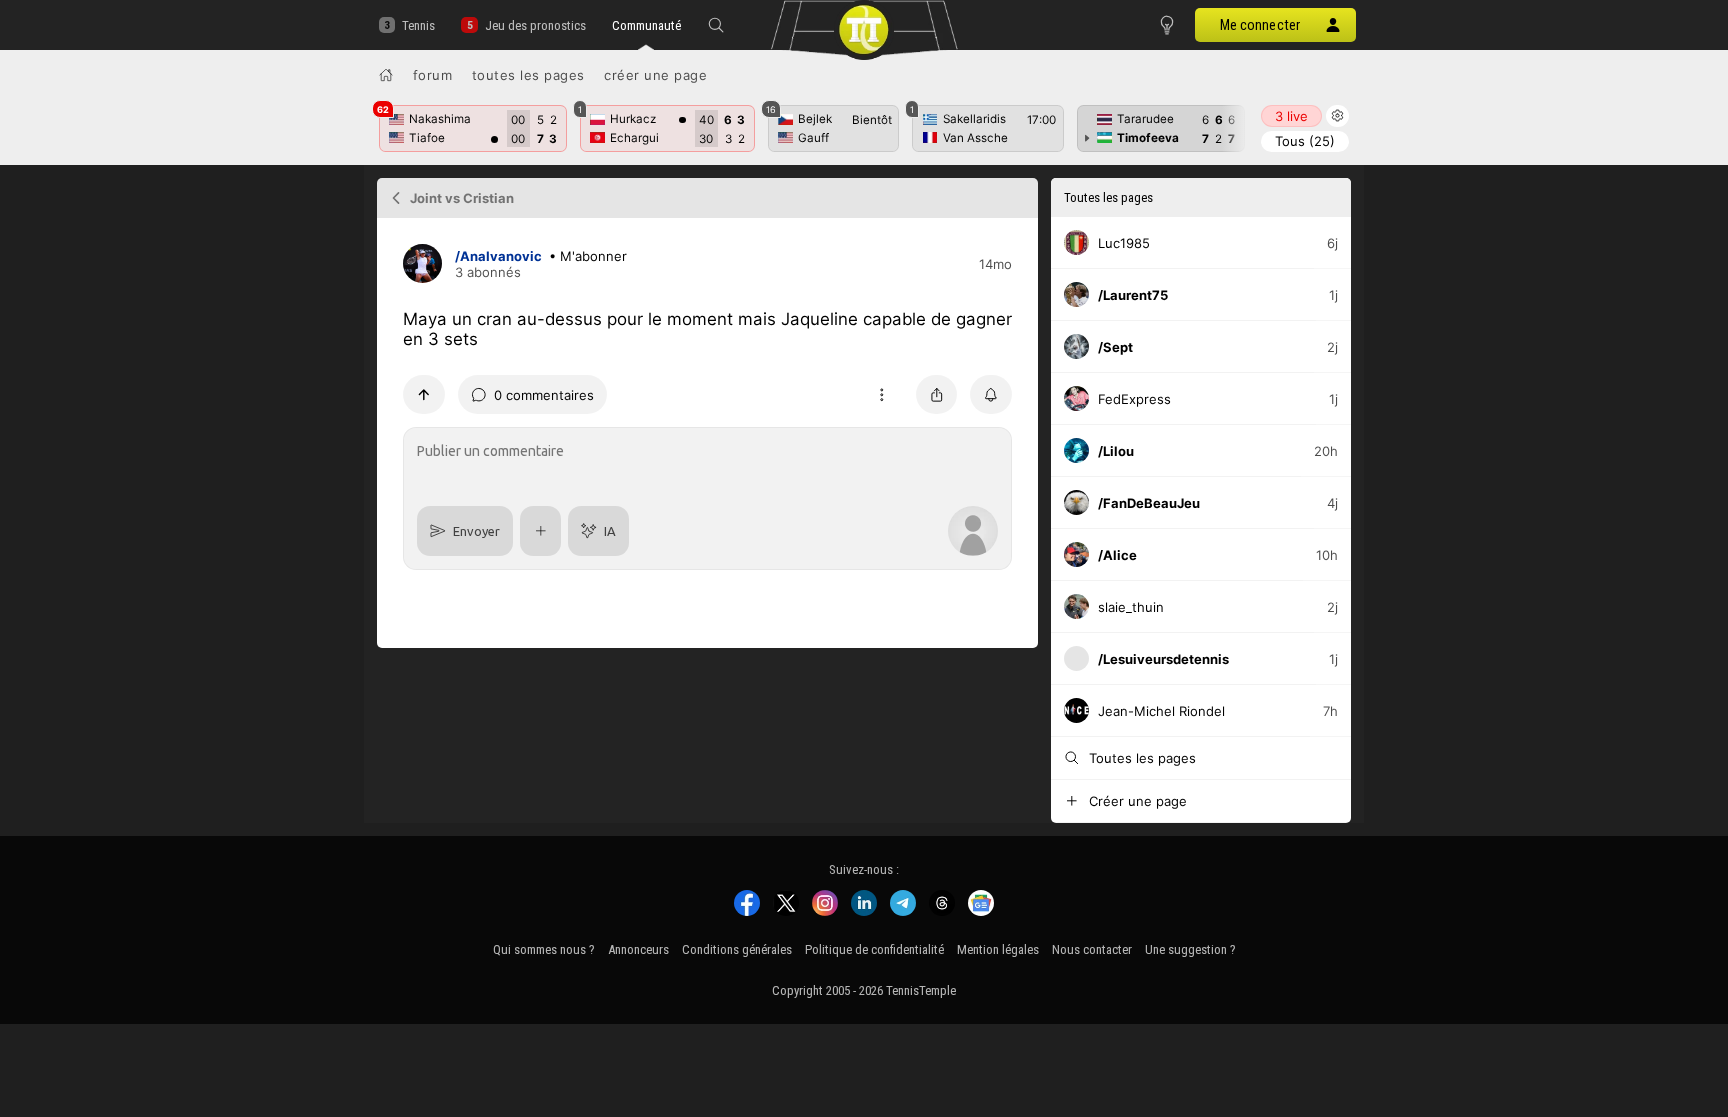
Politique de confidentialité (874, 949)
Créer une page (655, 75)
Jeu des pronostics (535, 25)
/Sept (1115, 347)
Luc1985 (1124, 243)
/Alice (1117, 555)
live (1291, 116)
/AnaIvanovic (498, 256)
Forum (433, 75)
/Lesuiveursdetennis (1163, 659)
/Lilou (1116, 451)
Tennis (418, 25)
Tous (1305, 141)
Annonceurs (638, 949)
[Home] (386, 75)
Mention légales (998, 949)
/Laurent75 (1133, 295)
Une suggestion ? (1190, 949)
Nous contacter (1092, 949)
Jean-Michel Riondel (1161, 711)
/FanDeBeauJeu (1149, 503)
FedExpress (1134, 399)
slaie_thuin (1131, 607)
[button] (716, 25)
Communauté (646, 25)
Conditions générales (737, 949)
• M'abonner (588, 256)
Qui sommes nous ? (544, 949)
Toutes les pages (528, 75)
